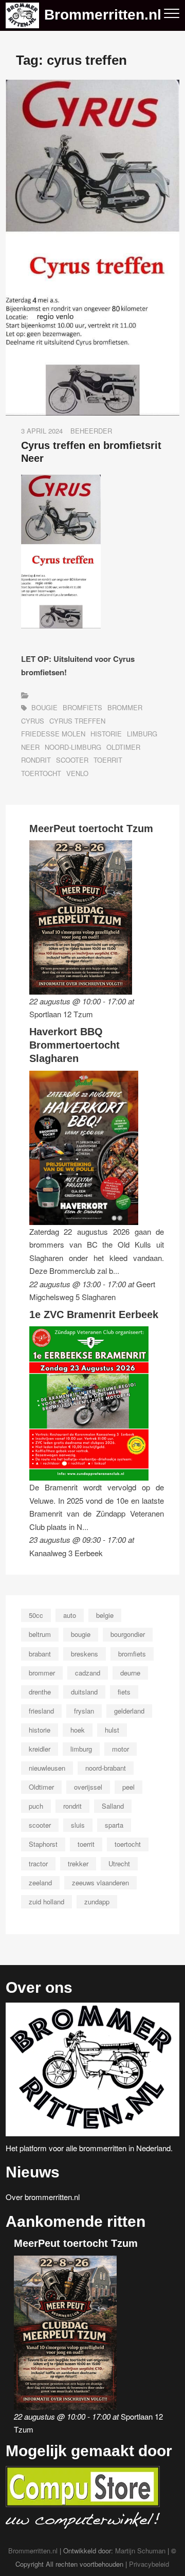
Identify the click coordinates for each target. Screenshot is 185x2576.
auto (70, 1615)
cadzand (88, 1673)
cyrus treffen (77, 721)
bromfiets (82, 707)
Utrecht (119, 1863)
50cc (36, 1615)
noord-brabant (106, 1768)
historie (106, 734)
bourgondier (128, 1634)
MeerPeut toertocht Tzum (91, 828)
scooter (72, 760)
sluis (78, 1825)
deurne (130, 1673)
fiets (124, 1692)
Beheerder (91, 431)
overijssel (88, 1787)
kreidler (40, 1749)
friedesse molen (53, 734)
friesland (41, 1711)
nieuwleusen (47, 1768)
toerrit (108, 760)
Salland (113, 1806)
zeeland (40, 1883)
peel (128, 1787)
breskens (85, 1654)
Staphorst (43, 1844)
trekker (78, 1863)
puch (36, 1806)
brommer (125, 707)
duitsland (84, 1692)
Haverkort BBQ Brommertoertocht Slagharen (75, 1045)
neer (30, 747)
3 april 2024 (42, 431)
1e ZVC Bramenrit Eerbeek (94, 1314)
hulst (112, 1730)
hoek (78, 1730)
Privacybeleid (149, 2564)
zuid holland (47, 1902)
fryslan (84, 1711)
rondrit (36, 760)
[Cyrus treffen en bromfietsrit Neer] (92, 86)
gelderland (129, 1711)
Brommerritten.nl (103, 15)
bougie (44, 707)
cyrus (33, 721)
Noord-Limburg (73, 747)
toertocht (41, 773)
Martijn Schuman (140, 2551)
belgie (105, 1615)
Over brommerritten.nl (43, 2197)
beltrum (40, 1634)
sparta (114, 1825)
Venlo (77, 773)
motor (121, 1749)
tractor (38, 1863)
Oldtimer (123, 747)
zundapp (97, 1902)
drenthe (40, 1692)
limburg (142, 734)
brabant (40, 1654)
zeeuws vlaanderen (100, 1883)
